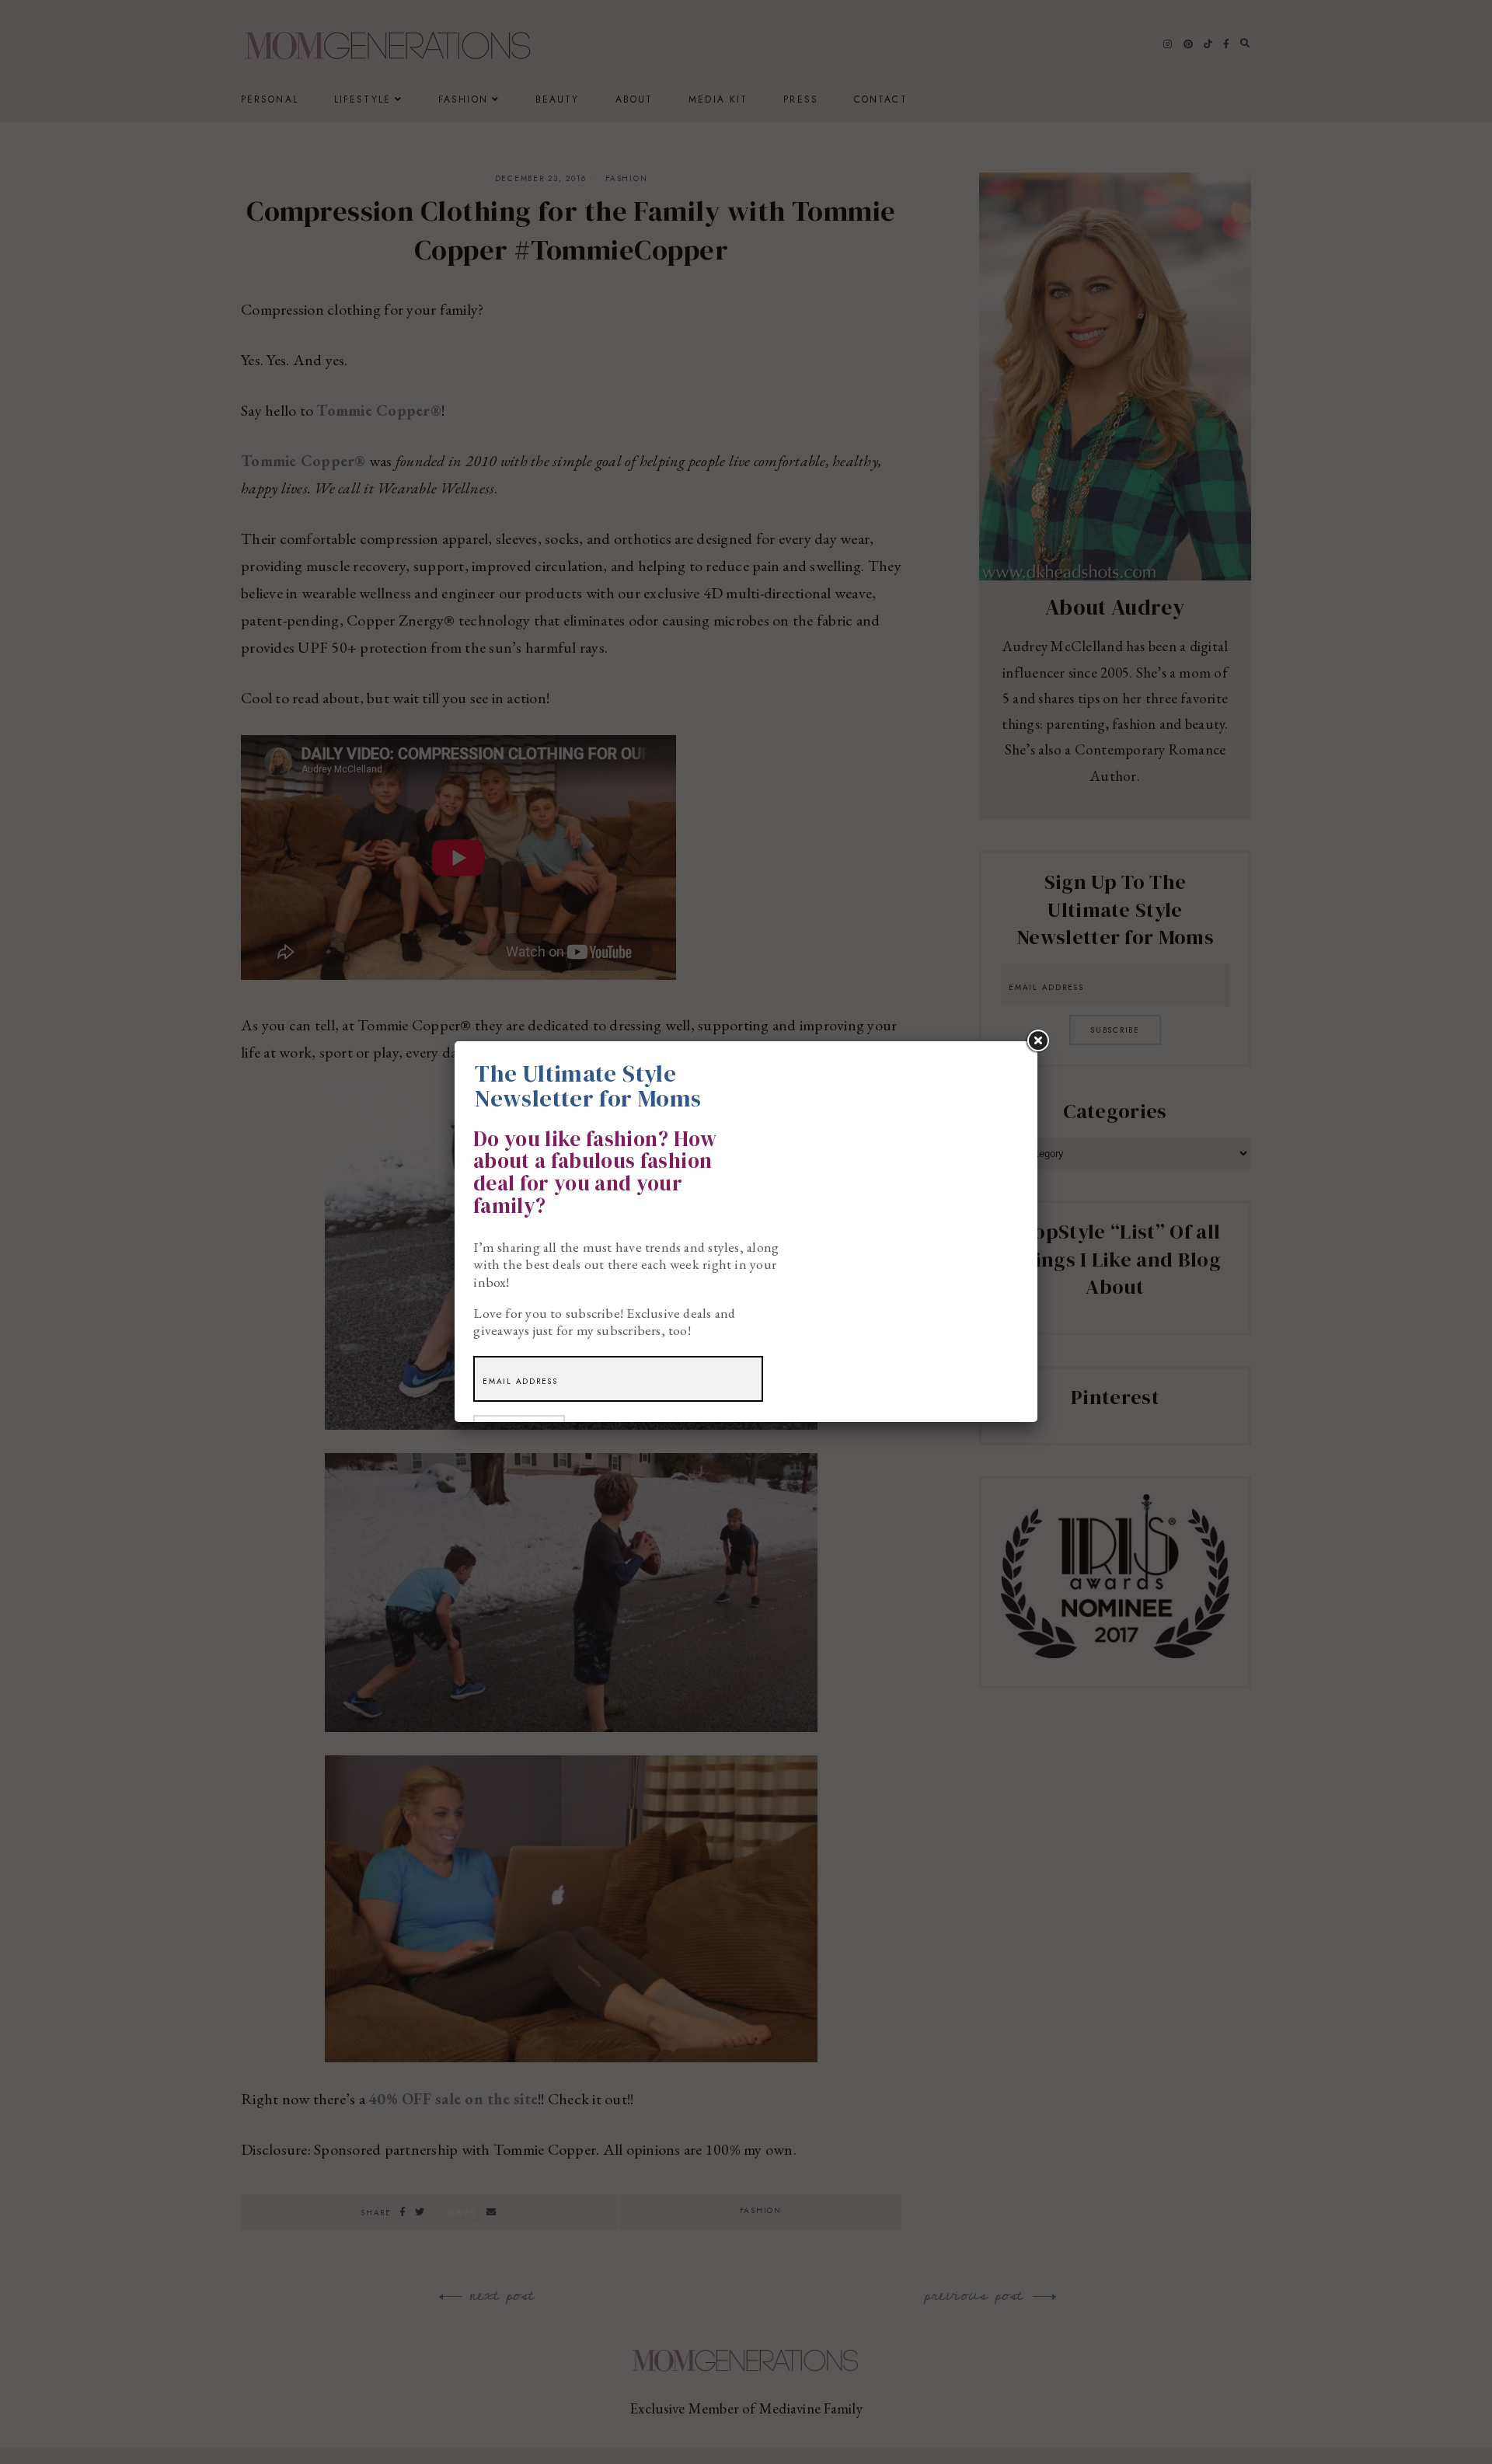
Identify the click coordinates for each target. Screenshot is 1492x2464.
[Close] (1037, 1041)
